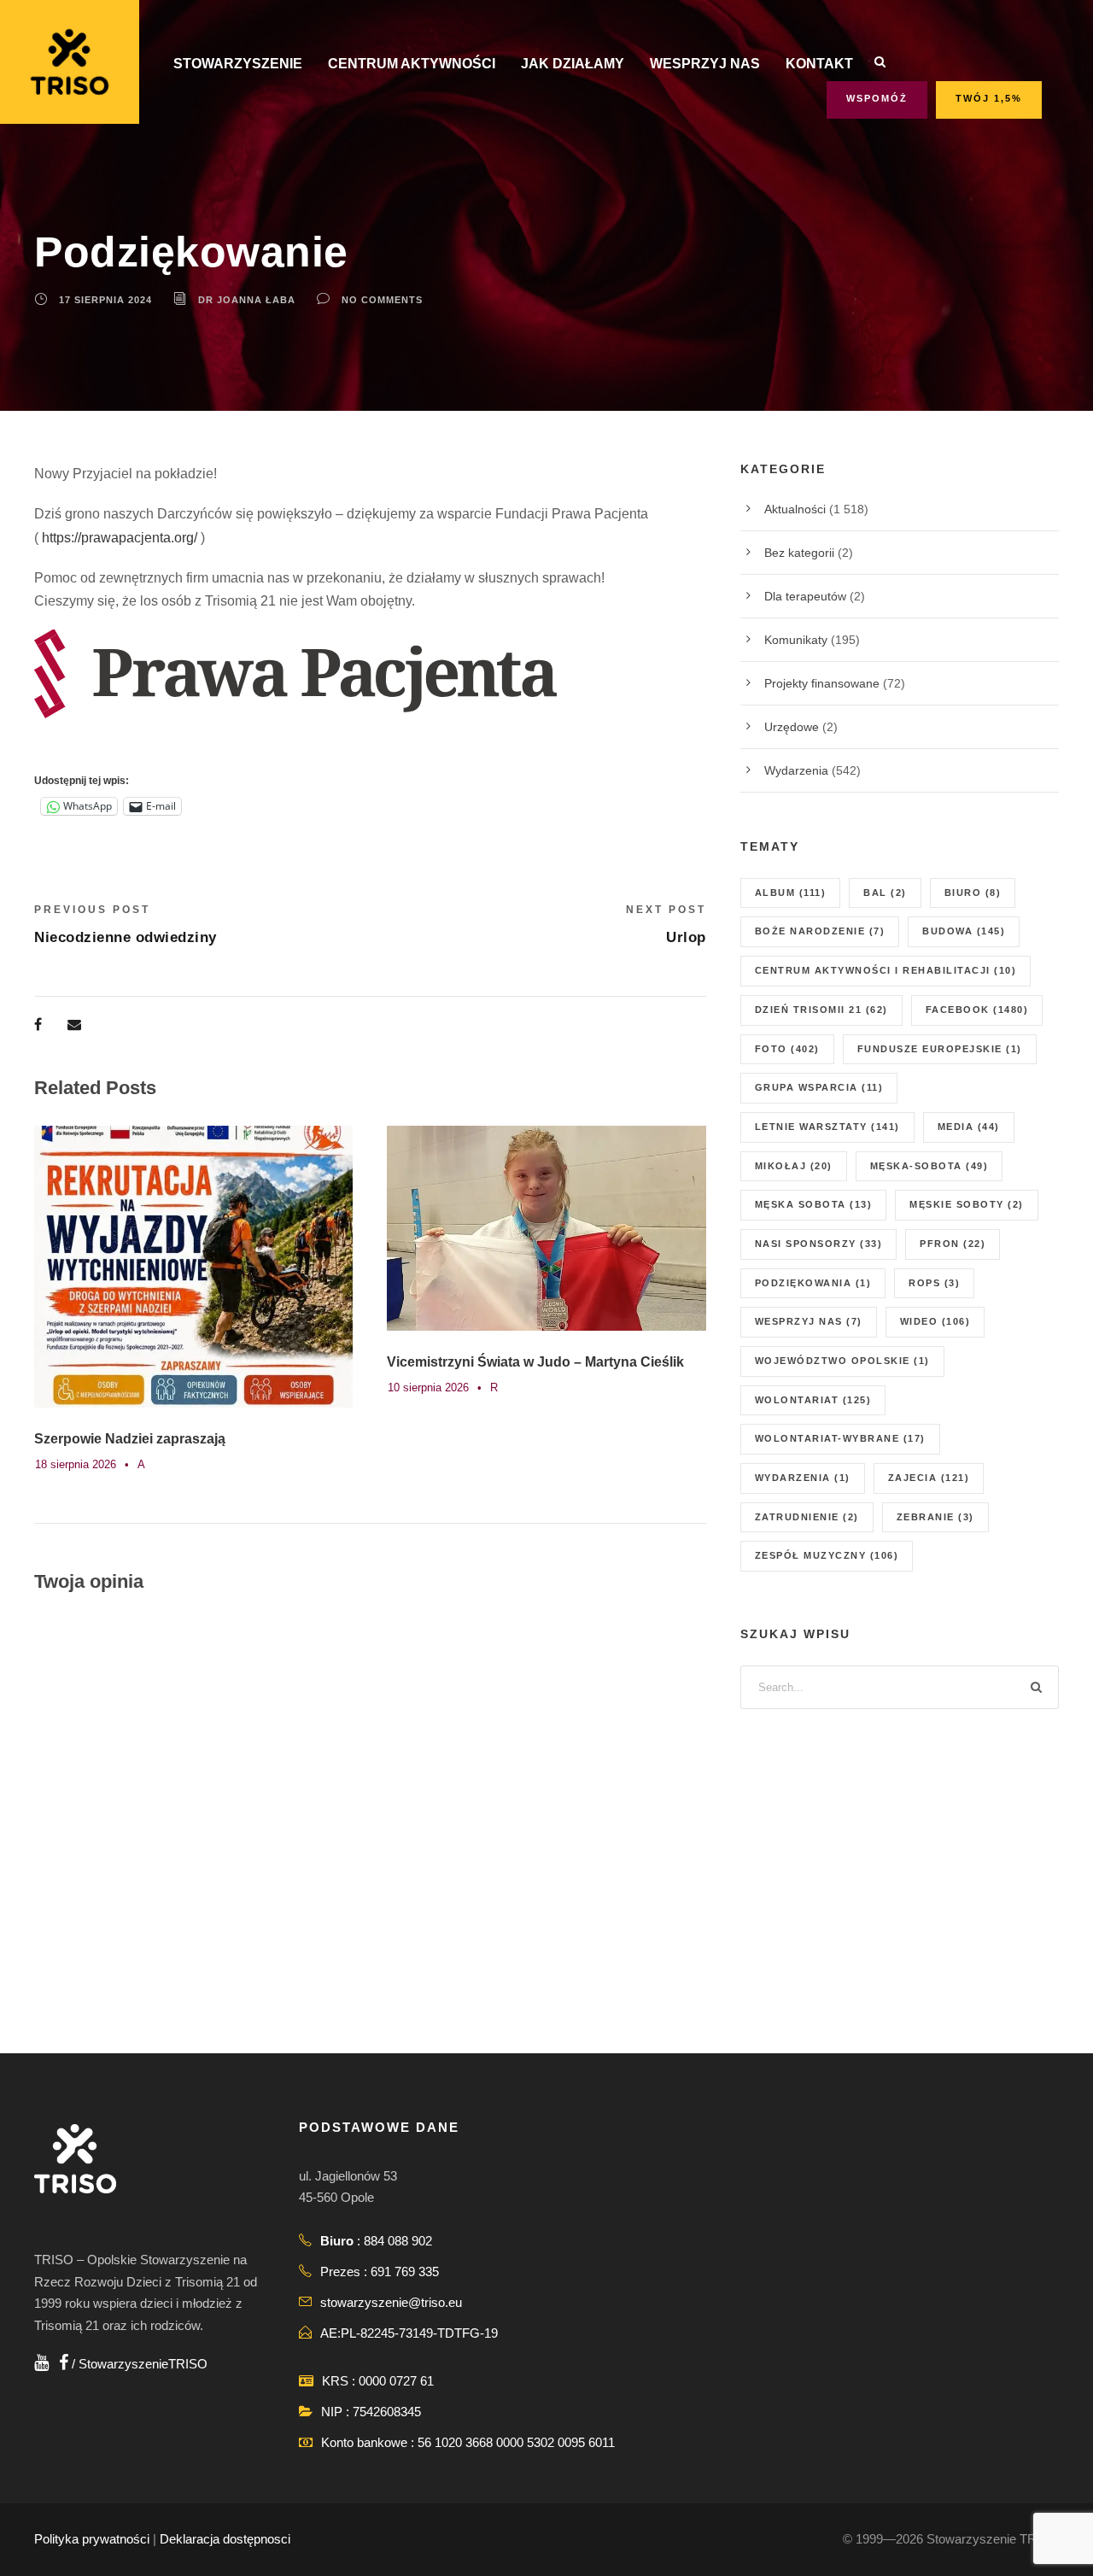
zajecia (929, 1478)
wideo (935, 1321)
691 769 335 (405, 2272)
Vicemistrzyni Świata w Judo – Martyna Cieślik (535, 1362)
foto (787, 1049)
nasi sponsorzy (819, 1244)
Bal (885, 893)
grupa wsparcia (819, 1087)
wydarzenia (803, 1478)
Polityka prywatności (92, 2539)
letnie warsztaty (827, 1127)
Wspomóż (877, 98)
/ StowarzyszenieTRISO (138, 2364)
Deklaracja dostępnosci (225, 2539)
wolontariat (813, 1400)
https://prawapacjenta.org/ (120, 538)
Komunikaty (796, 640)
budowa (964, 931)
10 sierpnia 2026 (428, 1388)
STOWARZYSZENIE (238, 64)
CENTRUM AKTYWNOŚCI (412, 64)
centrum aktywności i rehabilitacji (886, 970)
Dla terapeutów (805, 596)
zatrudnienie (807, 1517)
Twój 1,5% (989, 98)
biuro (973, 893)
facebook (977, 1010)
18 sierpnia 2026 (76, 1464)
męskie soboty (967, 1204)
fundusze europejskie (940, 1049)
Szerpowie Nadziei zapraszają (130, 1439)
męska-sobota (929, 1166)
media (969, 1127)
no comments (382, 300)
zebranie (935, 1517)
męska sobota (814, 1204)
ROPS (934, 1283)
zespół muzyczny (827, 1555)
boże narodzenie (820, 931)
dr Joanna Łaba (247, 300)
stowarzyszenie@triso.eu (391, 2302)
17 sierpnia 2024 (105, 300)
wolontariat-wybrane (840, 1438)
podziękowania (813, 1283)
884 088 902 (398, 2241)
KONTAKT (819, 64)
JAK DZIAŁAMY (573, 64)
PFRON (953, 1244)
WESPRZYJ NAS (705, 64)
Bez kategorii (799, 553)
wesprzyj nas (809, 1321)
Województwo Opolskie (842, 1361)
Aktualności (795, 509)
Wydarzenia (796, 770)
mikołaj (794, 1166)
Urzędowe (792, 727)
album (791, 893)
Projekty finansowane (822, 683)
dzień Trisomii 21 (821, 1010)
